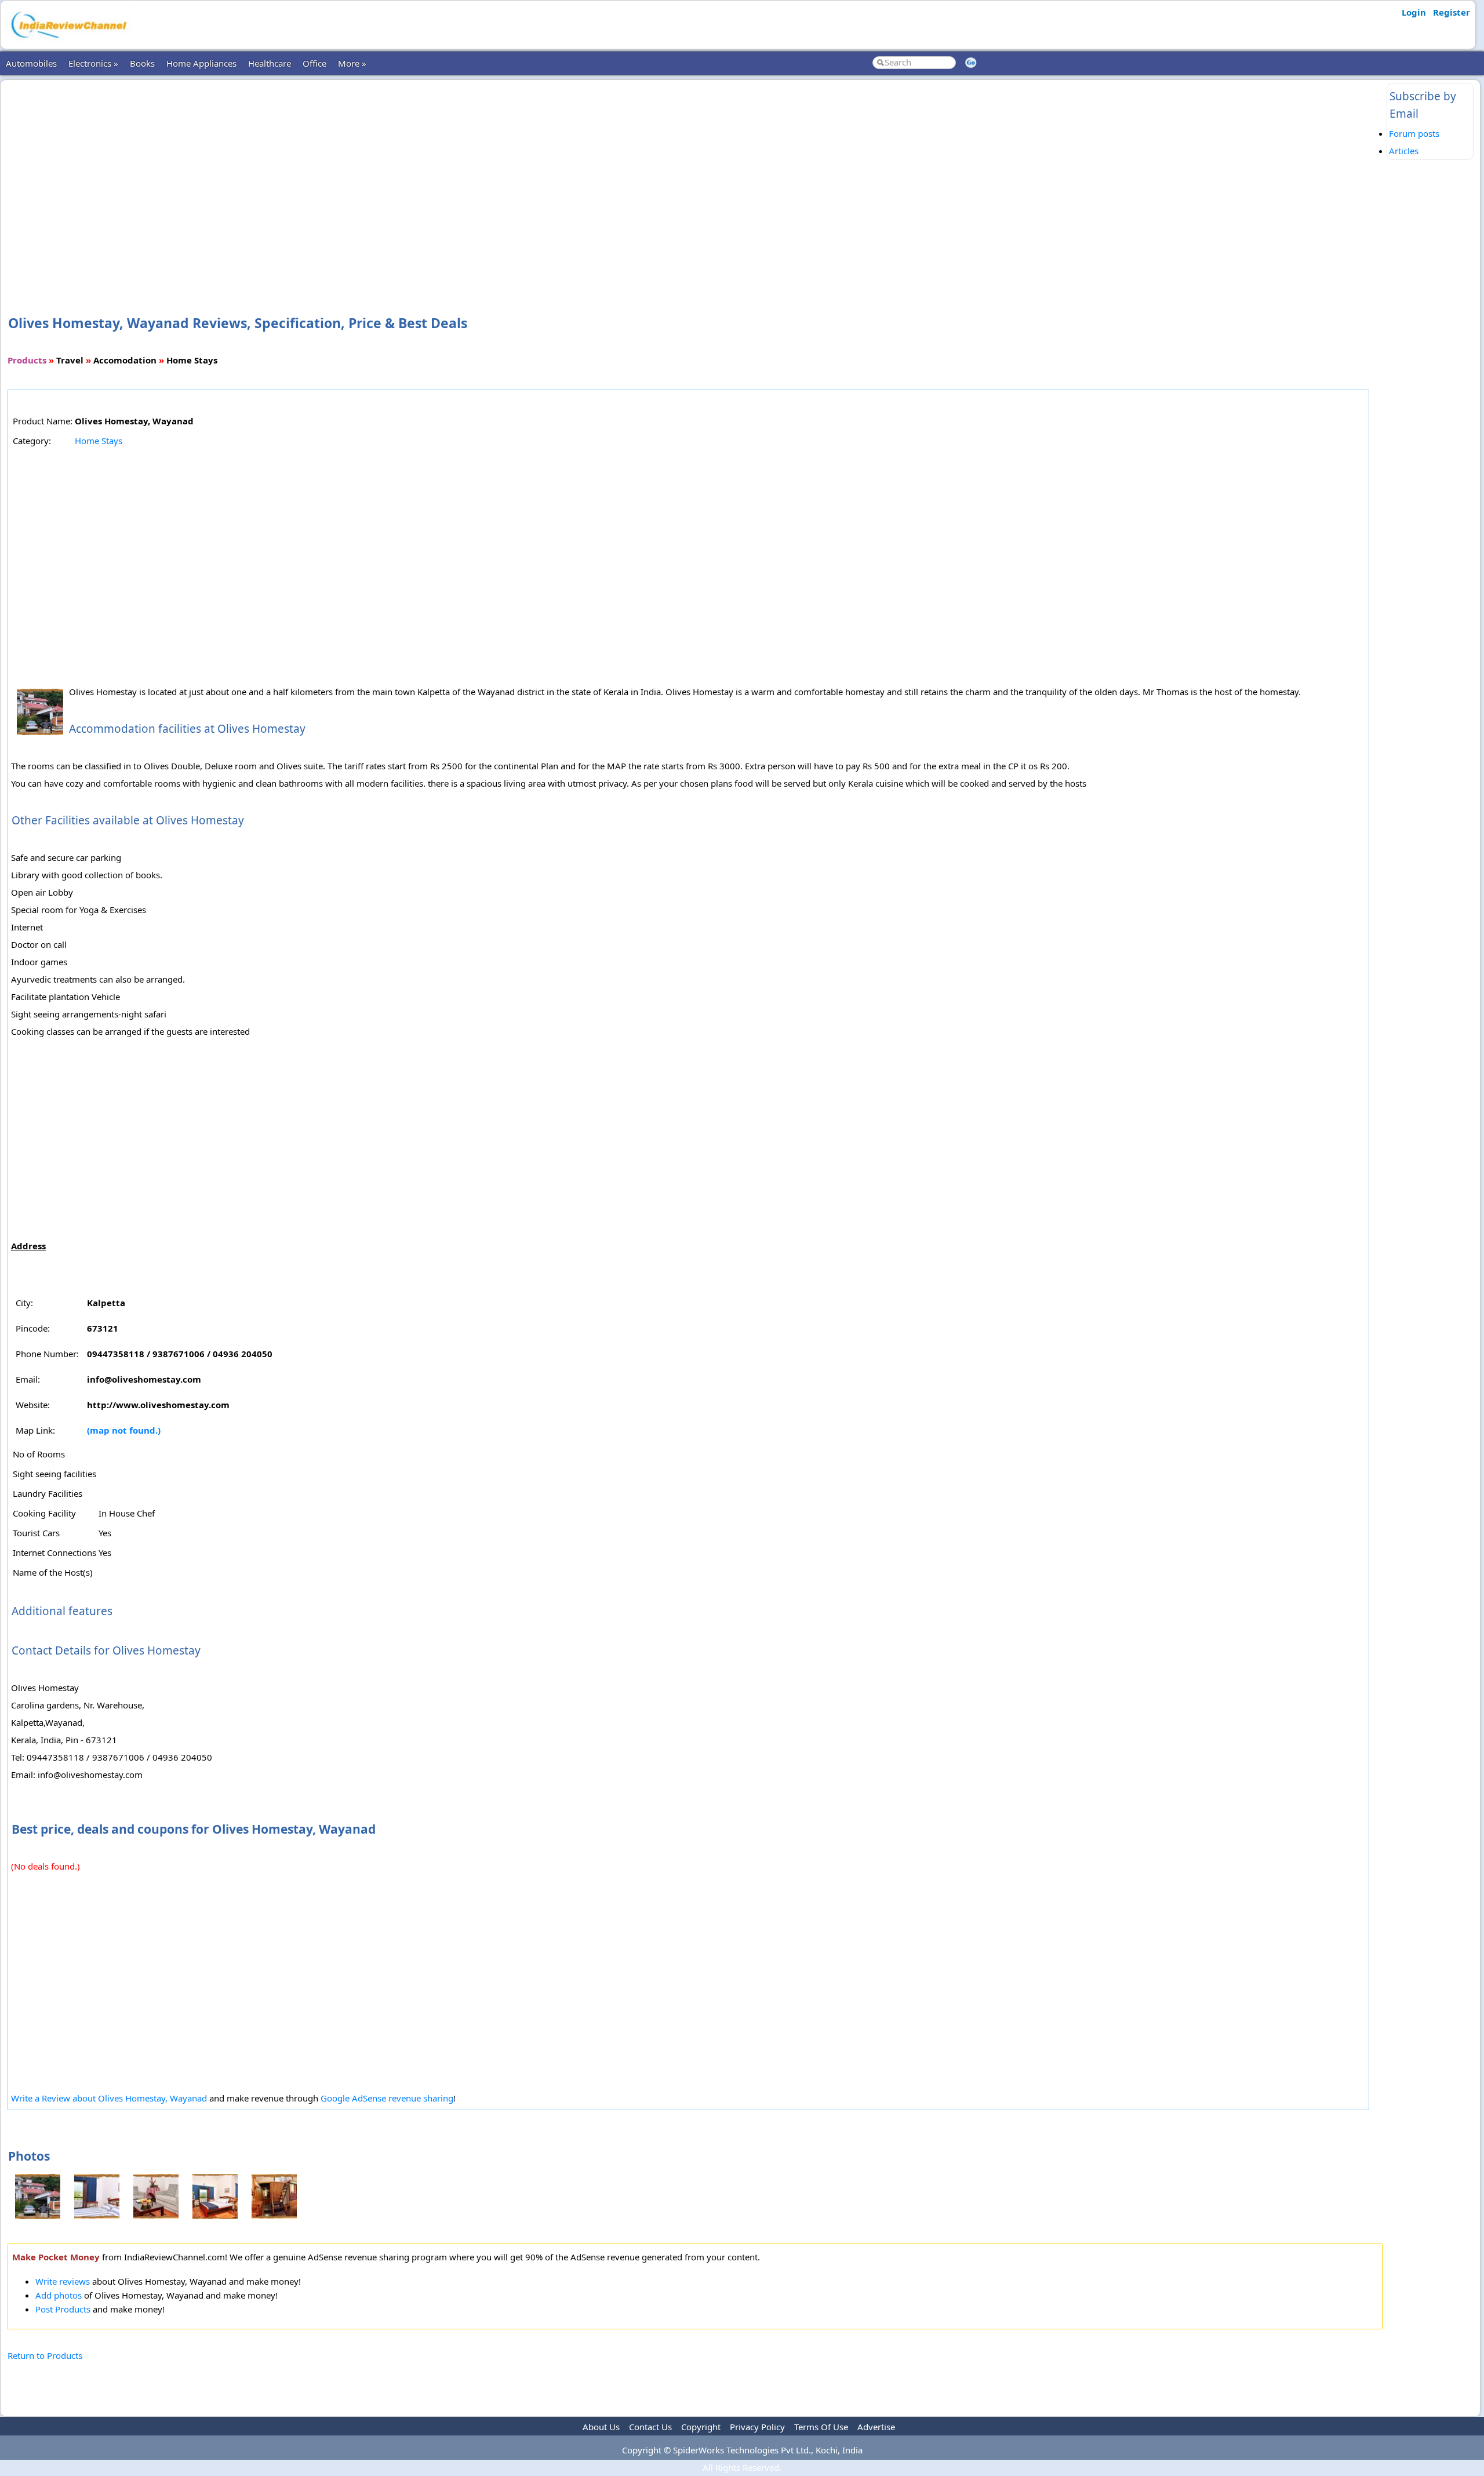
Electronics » (93, 63)
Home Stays (99, 441)
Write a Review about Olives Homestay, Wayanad (109, 2098)
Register (1452, 12)
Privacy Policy (757, 2427)
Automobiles (31, 63)
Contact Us (650, 2427)
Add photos (59, 2295)
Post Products (63, 2309)
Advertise (876, 2427)
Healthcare (270, 63)
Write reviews (63, 2281)
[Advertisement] (695, 179)
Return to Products (45, 2355)
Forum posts (1414, 133)
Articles (1404, 151)
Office (314, 63)
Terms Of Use (821, 2427)
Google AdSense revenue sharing (387, 2098)
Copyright (701, 2427)
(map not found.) (124, 1430)
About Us (601, 2427)
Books (142, 63)
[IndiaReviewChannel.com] (68, 42)
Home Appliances (201, 63)
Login (1414, 12)
